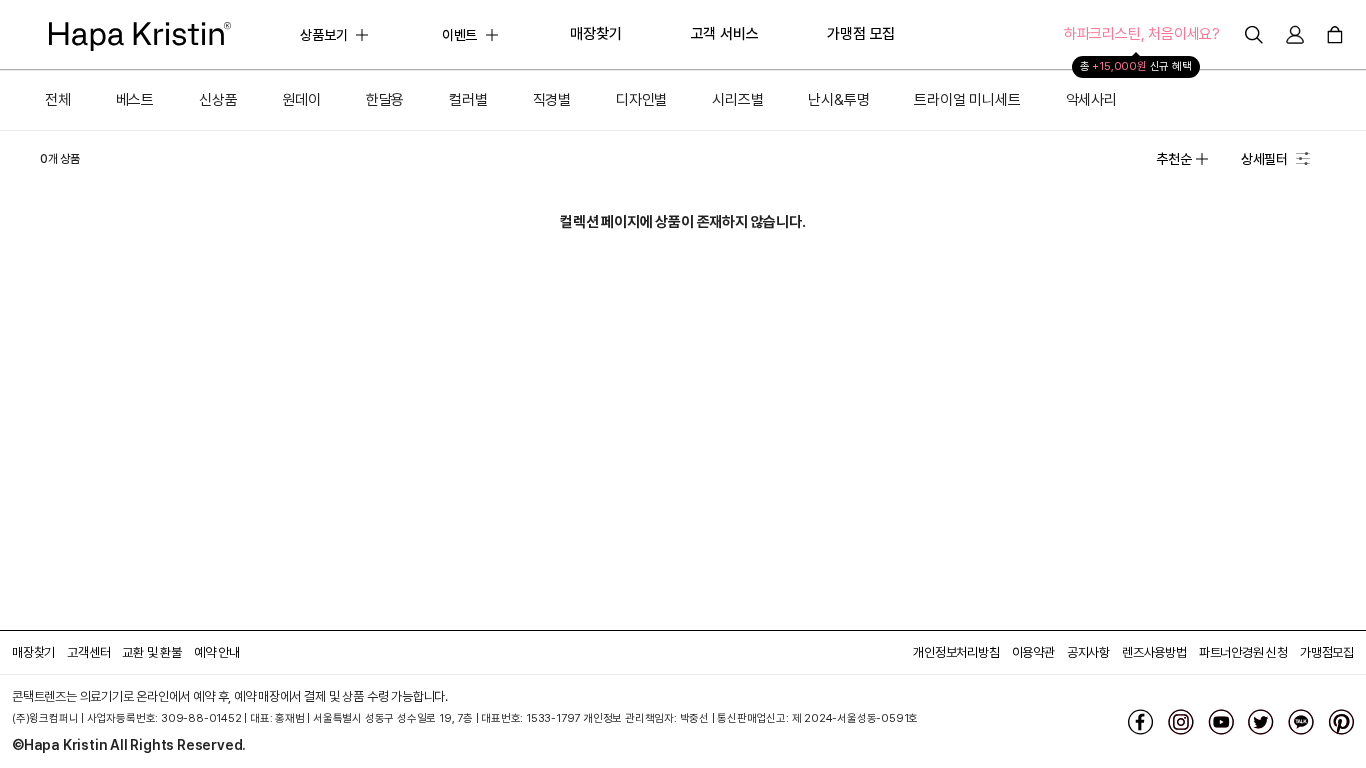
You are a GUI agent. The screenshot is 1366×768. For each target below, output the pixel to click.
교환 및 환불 (152, 652)
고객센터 (88, 652)
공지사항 (1088, 652)
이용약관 (1033, 652)
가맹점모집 (1327, 652)
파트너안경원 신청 (1243, 652)
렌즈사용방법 (1154, 652)
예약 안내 (217, 652)
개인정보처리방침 (956, 652)
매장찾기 (33, 652)
